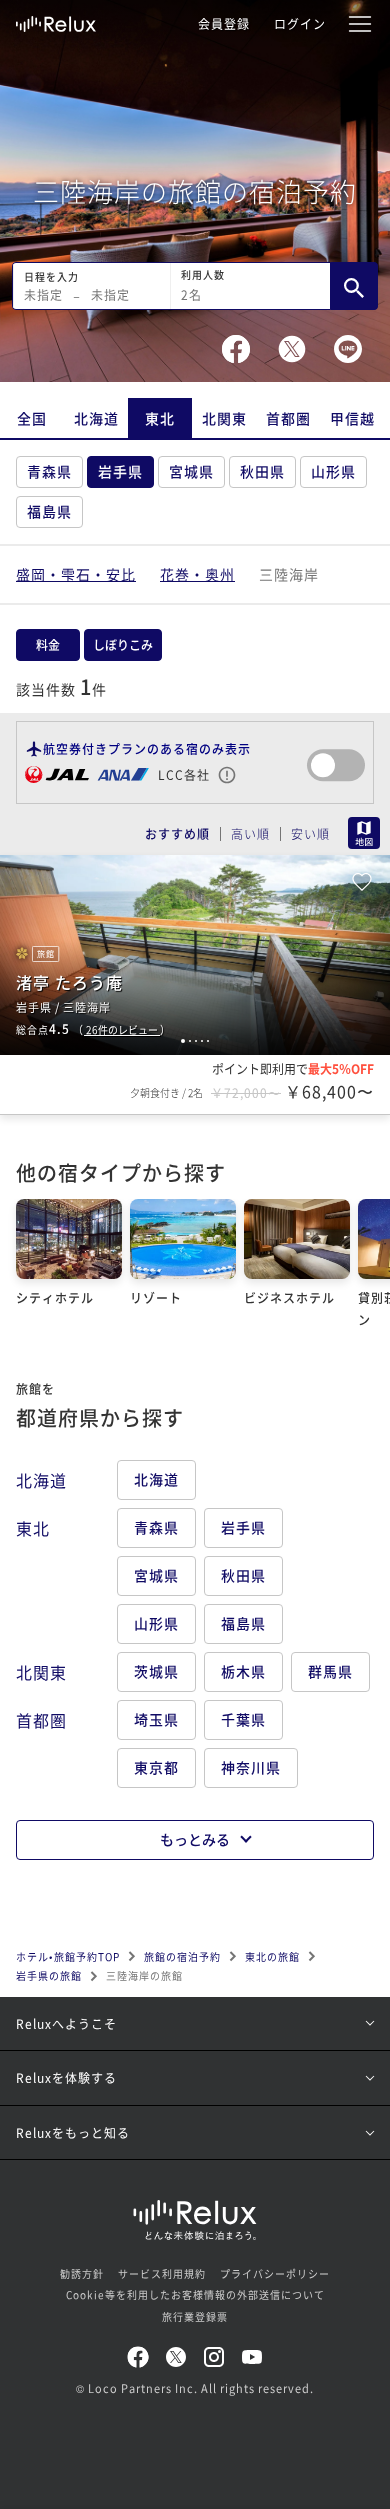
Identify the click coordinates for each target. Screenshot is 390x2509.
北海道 (96, 418)
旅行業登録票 (195, 2316)
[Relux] (56, 19)
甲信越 (352, 418)
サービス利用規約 (162, 2273)
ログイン (300, 23)
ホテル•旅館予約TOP (68, 1956)
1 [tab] (183, 1041)
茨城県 (156, 1671)
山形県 (333, 471)
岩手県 (120, 471)
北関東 (224, 418)
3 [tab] (196, 1041)
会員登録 (224, 23)
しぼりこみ (123, 644)
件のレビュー (123, 1029)
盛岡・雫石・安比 (76, 574)
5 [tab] (208, 1041)
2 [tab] (190, 1041)
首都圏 (288, 418)
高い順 (250, 834)
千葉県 (243, 1719)
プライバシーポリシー (275, 2273)
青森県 (49, 471)
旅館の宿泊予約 (182, 1956)
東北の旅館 (272, 1956)
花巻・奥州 (197, 574)
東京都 (156, 1767)
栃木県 (243, 1671)
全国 (32, 418)
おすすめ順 (177, 834)
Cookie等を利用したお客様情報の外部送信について (195, 2294)
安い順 (310, 834)
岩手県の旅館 (49, 1975)
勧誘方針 (82, 2273)
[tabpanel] (195, 955)
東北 (160, 418)
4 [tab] (202, 1041)
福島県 (49, 511)
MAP (364, 833)
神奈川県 (251, 1767)
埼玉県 (156, 1719)
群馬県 (330, 1671)
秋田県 (262, 471)
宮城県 (191, 471)
